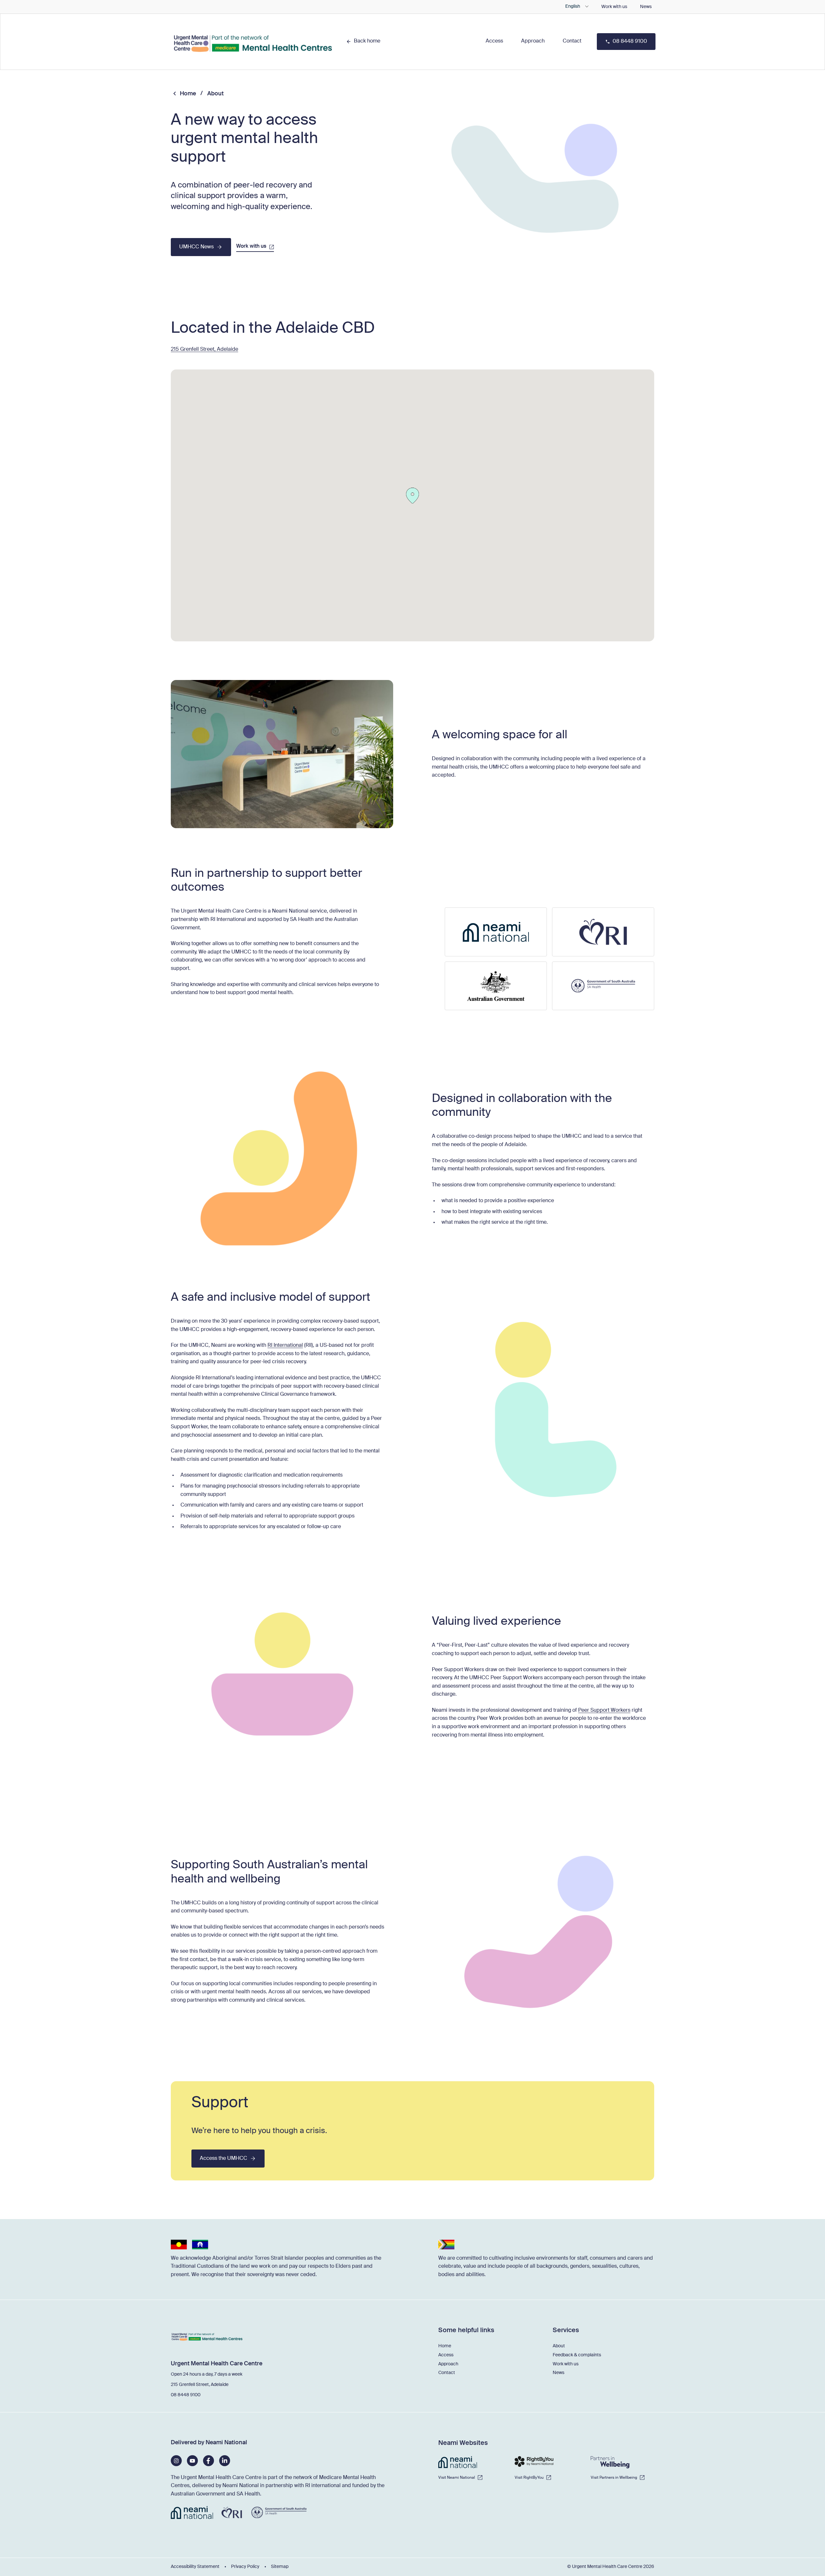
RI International (285, 1345)
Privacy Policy (245, 2567)
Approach (448, 2364)
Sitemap (280, 2567)
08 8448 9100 (186, 2395)
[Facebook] (209, 2461)
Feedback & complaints (577, 2355)
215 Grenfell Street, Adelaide (204, 350)
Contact (447, 2373)
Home (188, 94)
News (646, 7)
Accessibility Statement (195, 2567)
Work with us (614, 7)
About (559, 2346)
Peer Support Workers (604, 1710)
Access (446, 2355)
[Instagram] (176, 2461)
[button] (494, 41)
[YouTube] (192, 2461)
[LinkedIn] (225, 2461)
